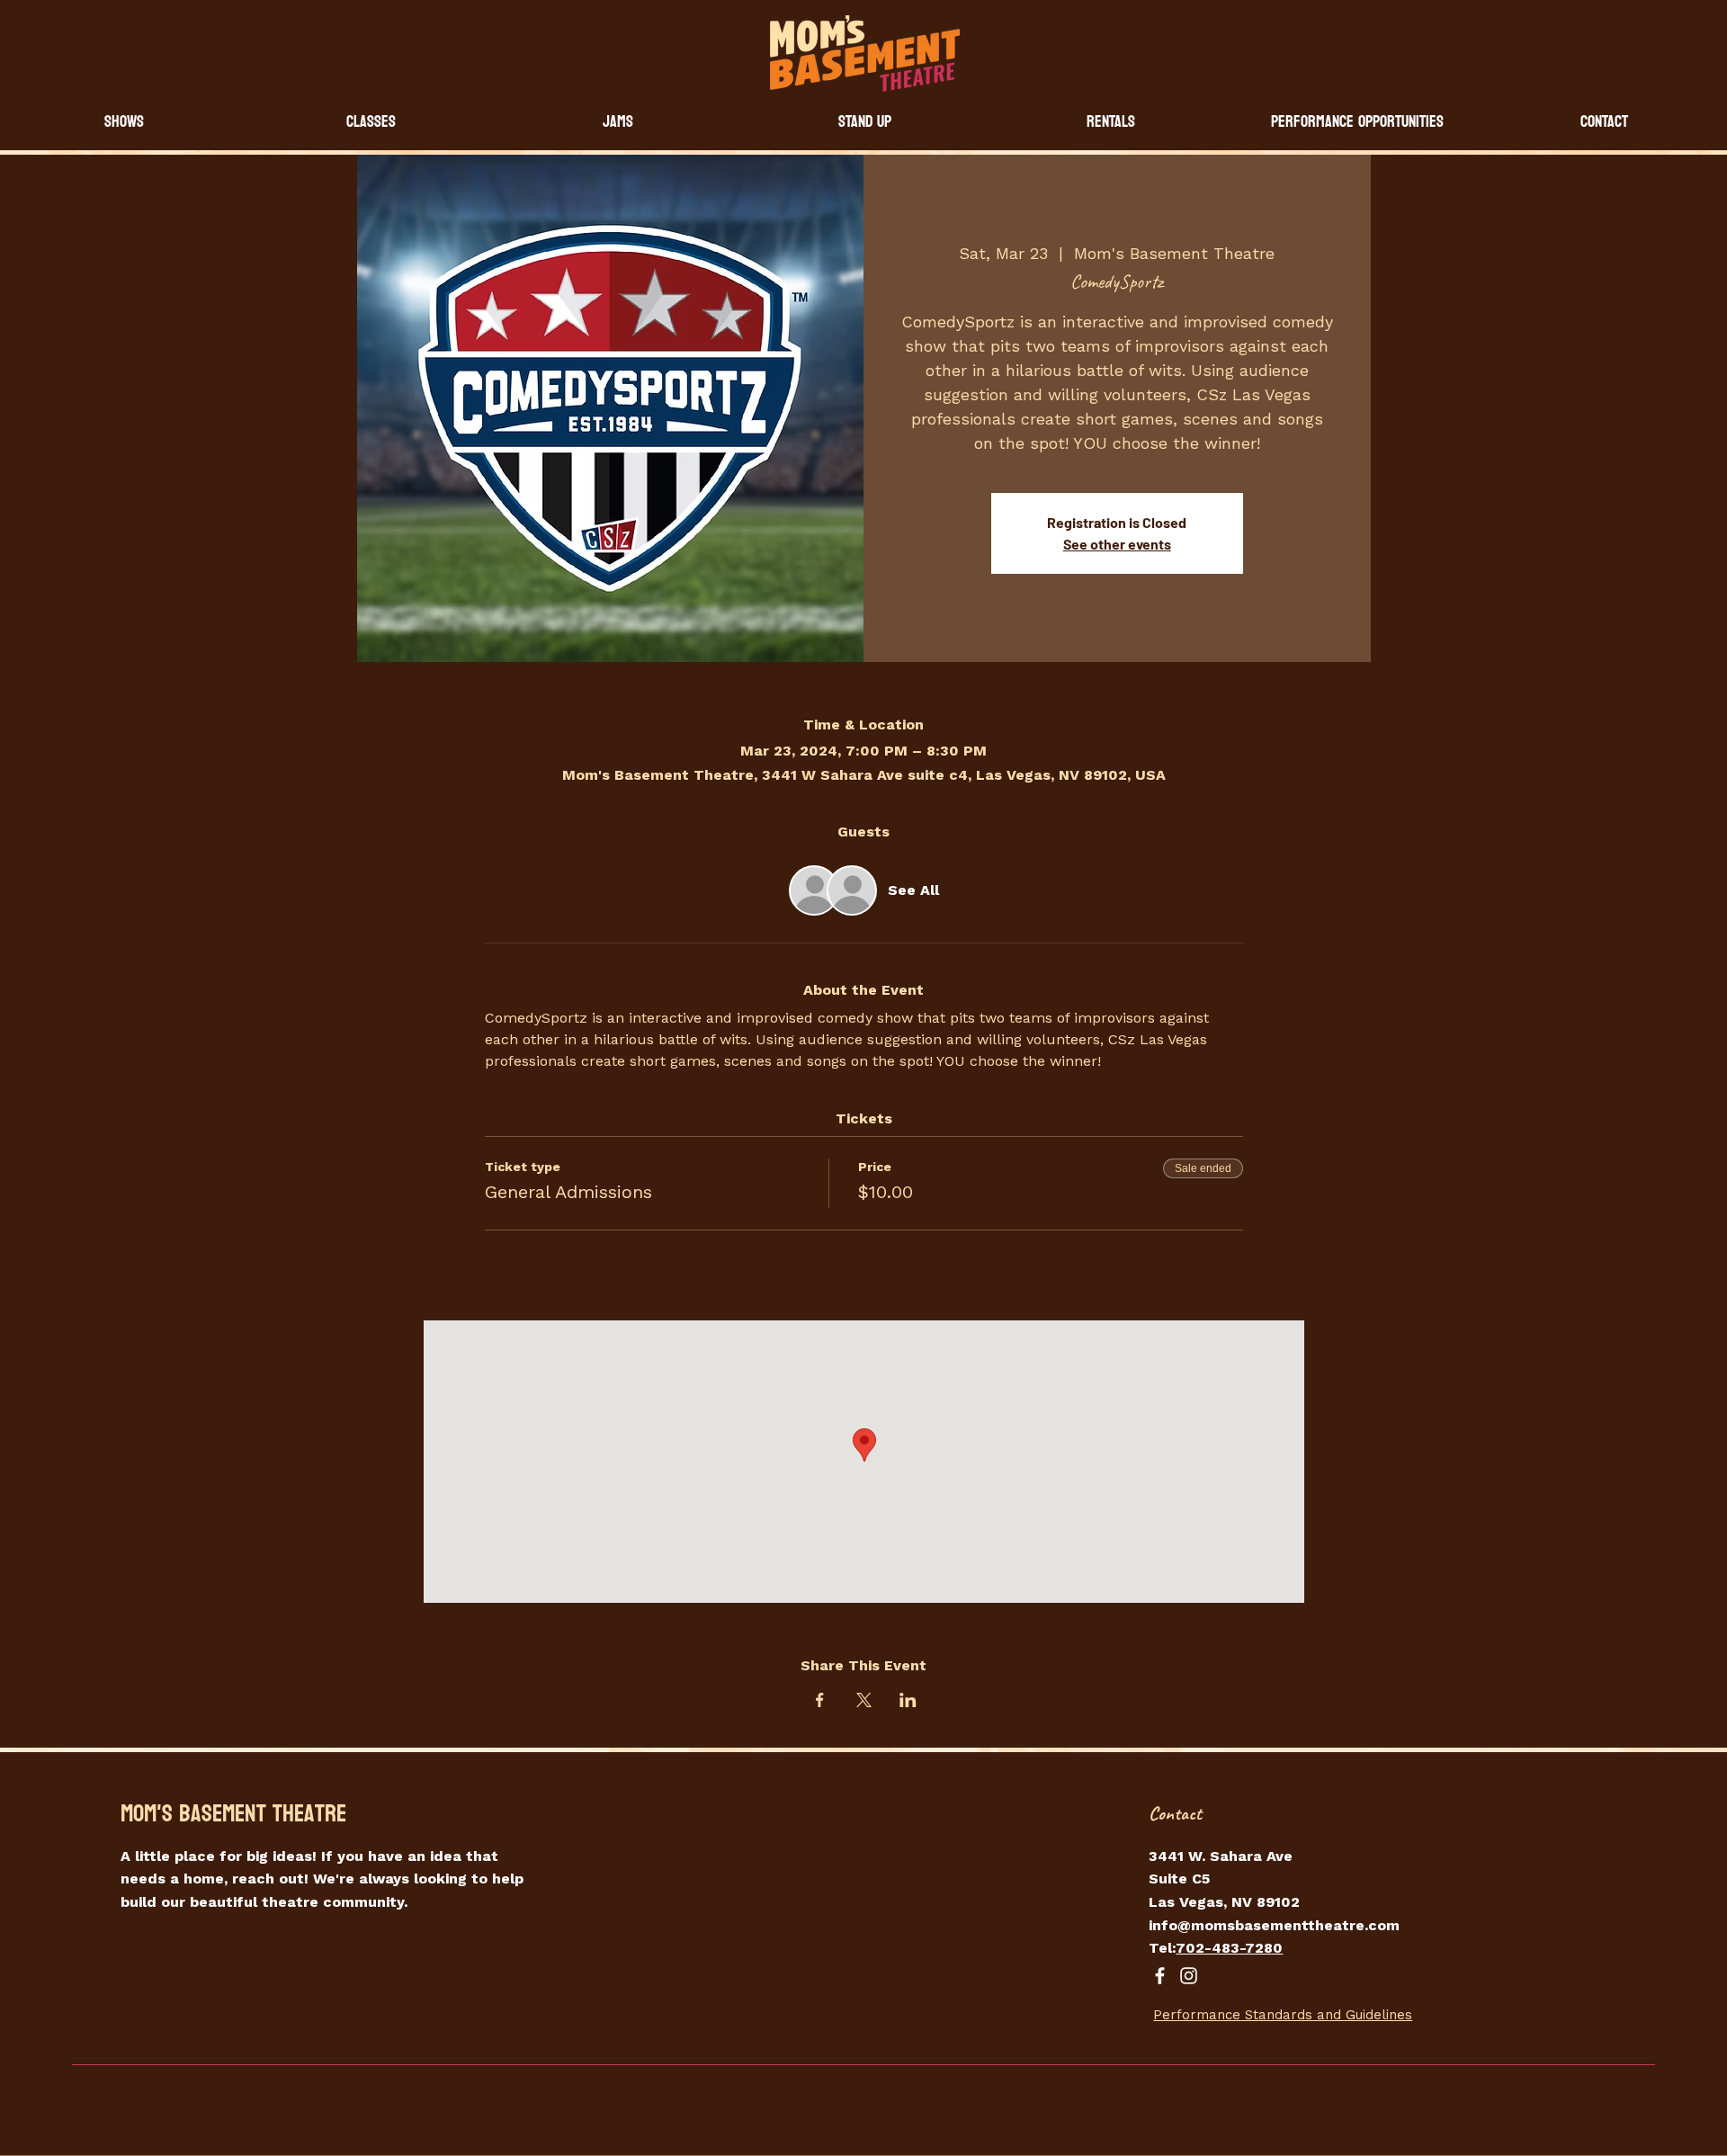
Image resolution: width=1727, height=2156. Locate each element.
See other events (1117, 544)
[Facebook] (1160, 1976)
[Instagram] (1189, 1976)
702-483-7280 (1229, 1948)
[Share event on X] (864, 1700)
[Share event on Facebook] (820, 1700)
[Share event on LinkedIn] (908, 1700)
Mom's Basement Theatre (233, 1814)
